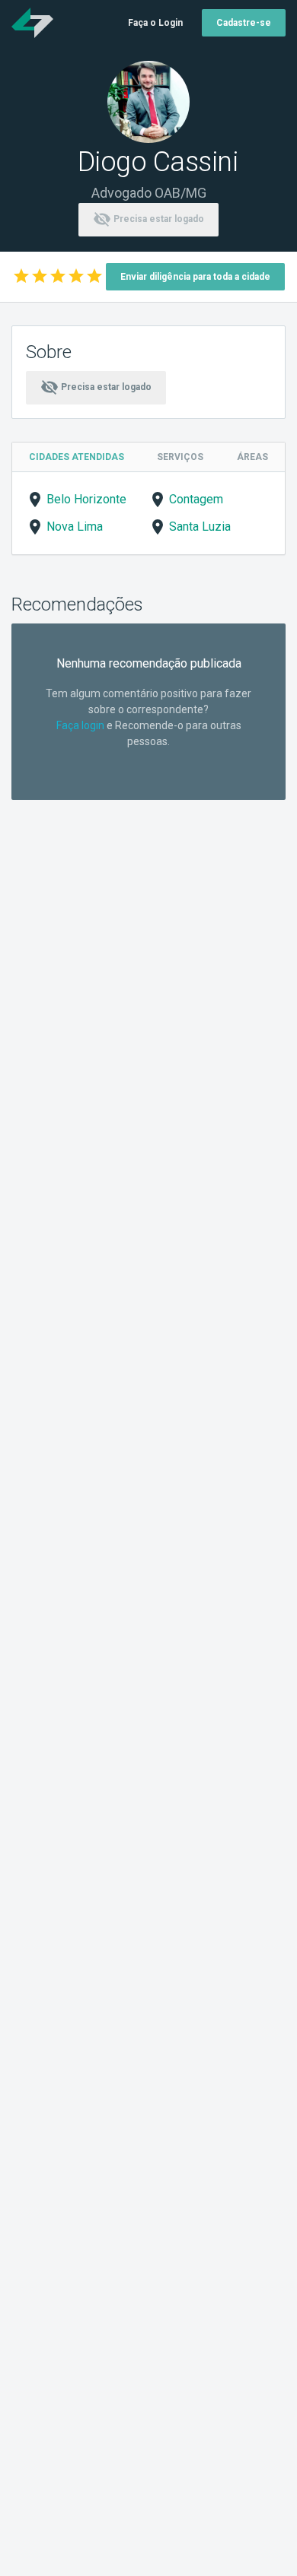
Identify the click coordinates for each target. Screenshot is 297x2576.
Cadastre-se (244, 23)
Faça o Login (155, 23)
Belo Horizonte (86, 499)
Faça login (80, 725)
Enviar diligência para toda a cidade (195, 277)
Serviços (180, 457)
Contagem (196, 499)
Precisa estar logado (148, 219)
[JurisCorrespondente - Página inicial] (32, 23)
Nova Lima (75, 527)
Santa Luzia (200, 527)
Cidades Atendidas (77, 457)
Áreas (252, 457)
